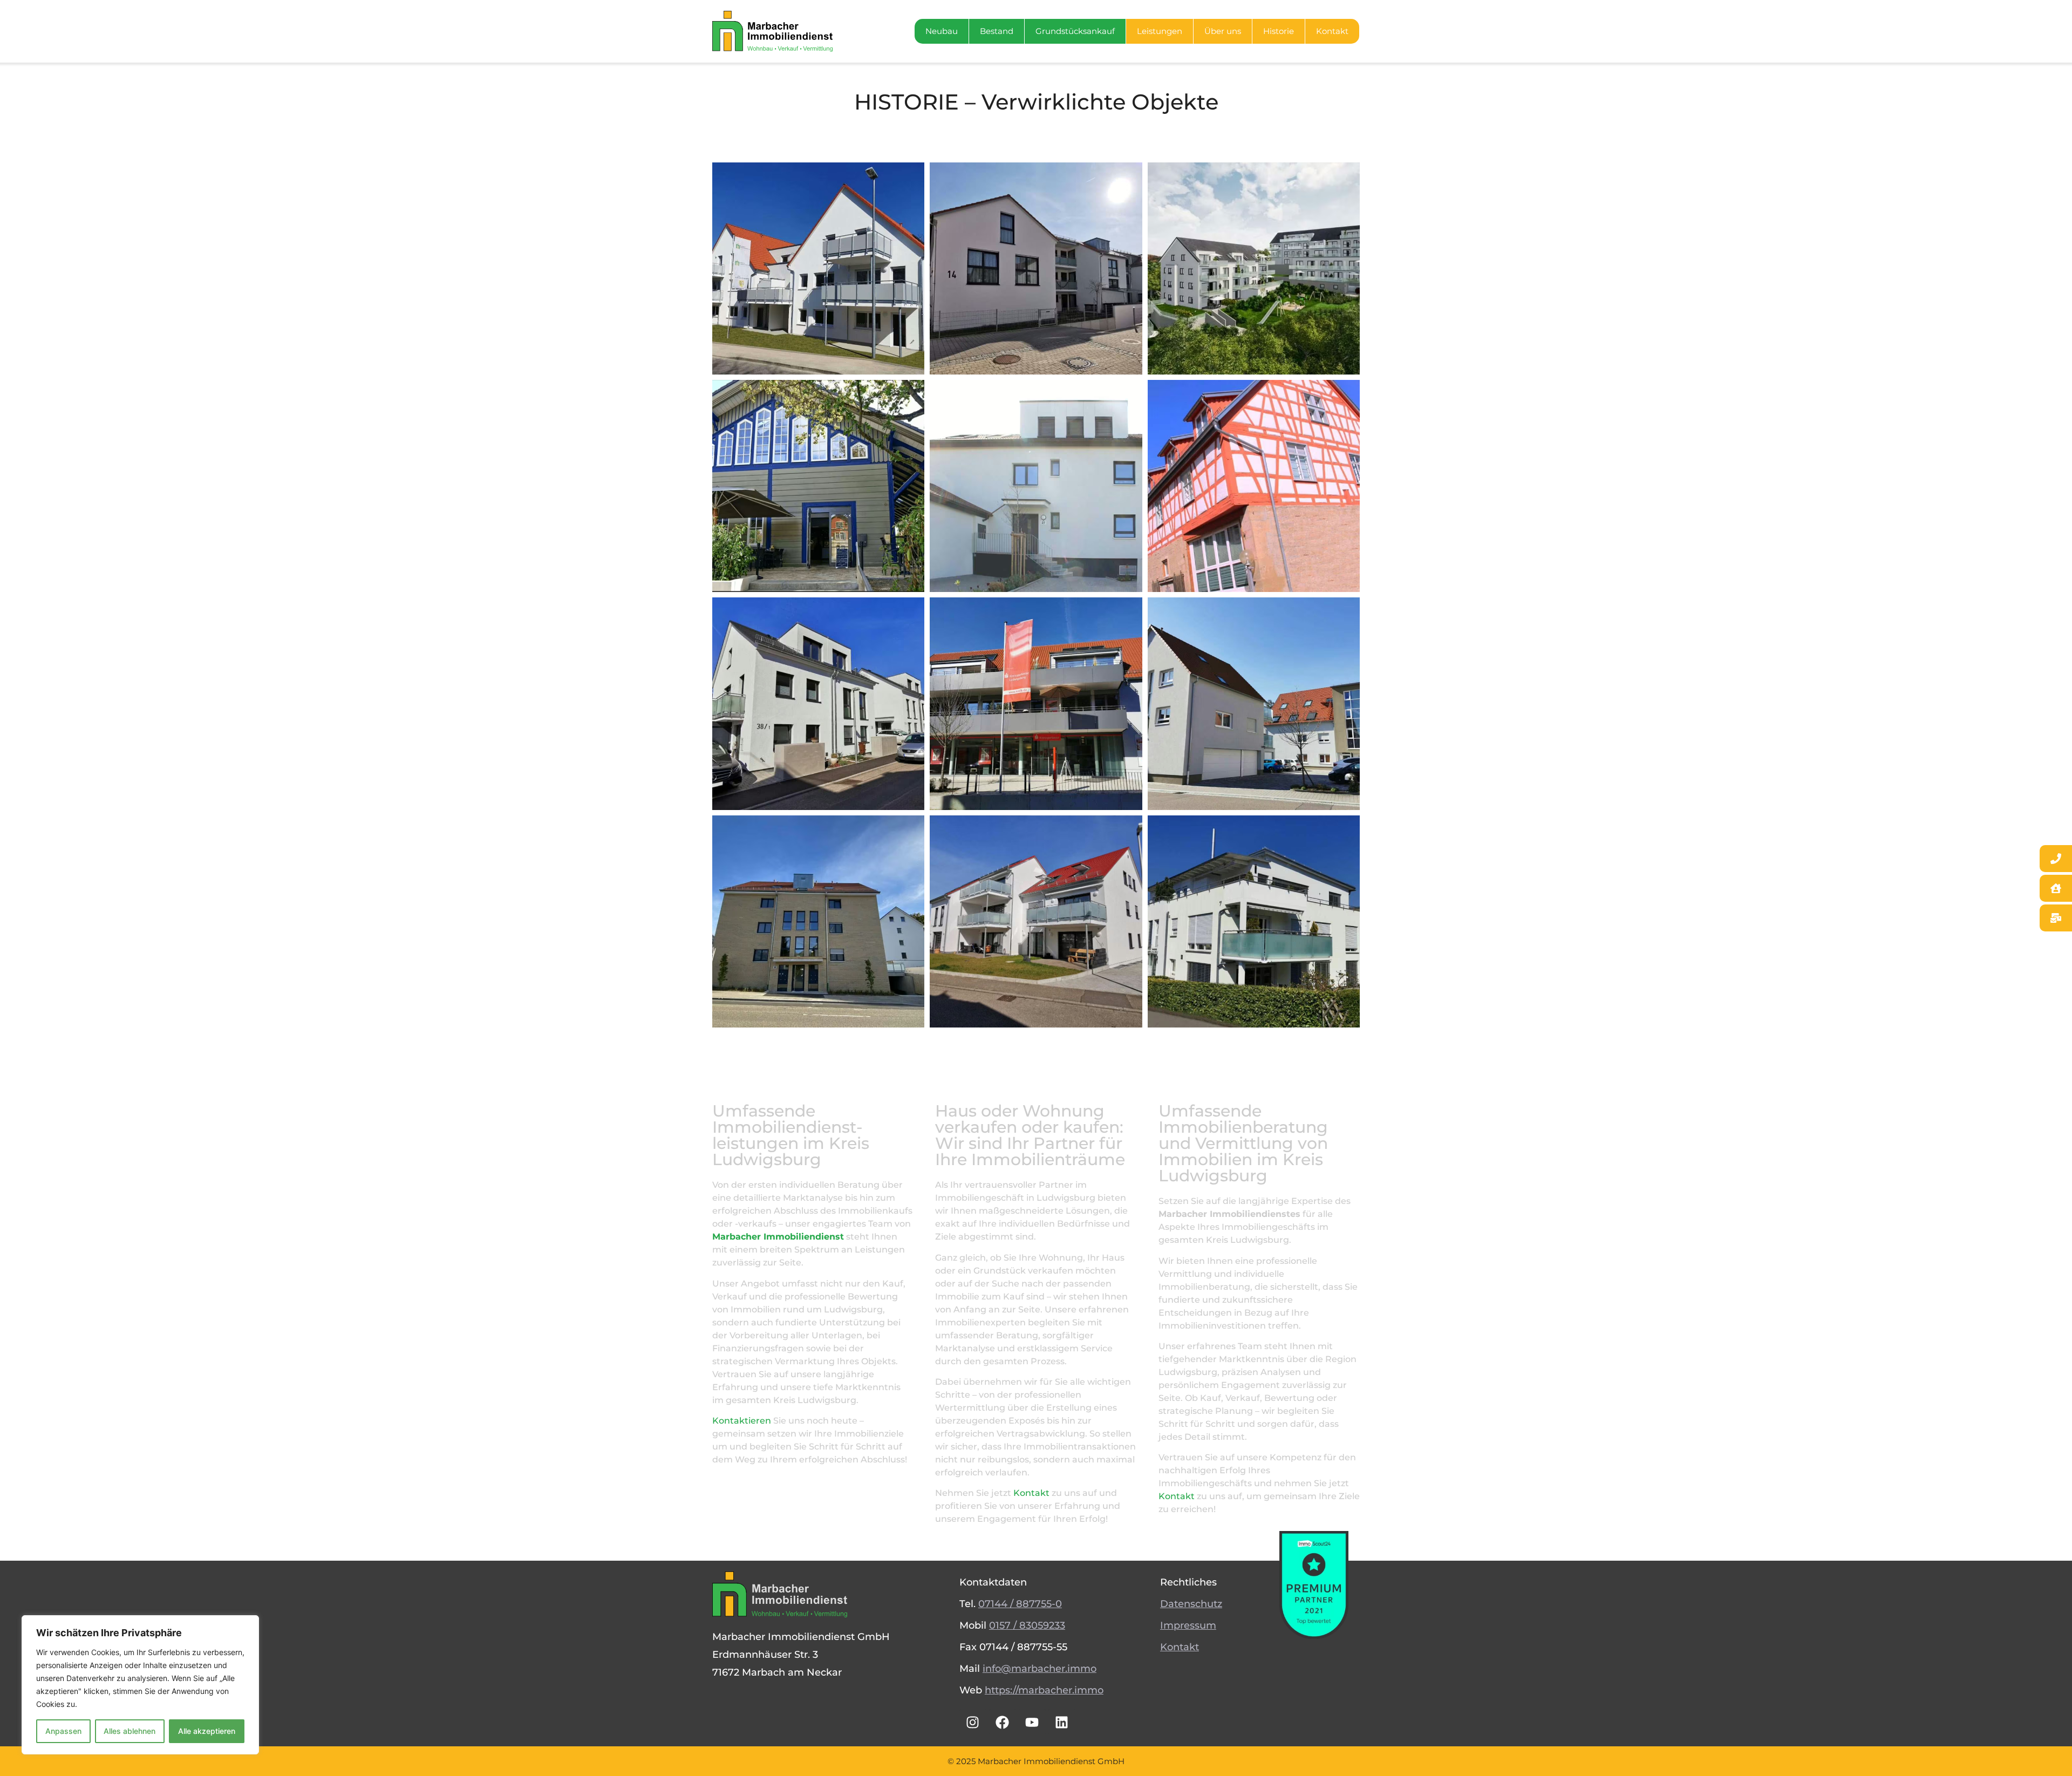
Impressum (1188, 1625)
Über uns (1223, 31)
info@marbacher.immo (1040, 1669)
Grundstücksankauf (1075, 31)
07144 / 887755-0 (1020, 1604)
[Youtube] (1032, 1722)
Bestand (997, 31)
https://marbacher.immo (1044, 1690)
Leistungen (1160, 31)
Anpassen (63, 1731)
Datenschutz (1191, 1604)
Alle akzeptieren (207, 1731)
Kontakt (1332, 31)
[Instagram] (973, 1722)
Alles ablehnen (129, 1731)
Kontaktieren (742, 1421)
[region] (140, 1685)
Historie (1279, 31)
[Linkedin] (1062, 1722)
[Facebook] (1003, 1722)
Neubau (942, 31)
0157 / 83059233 (1027, 1625)
